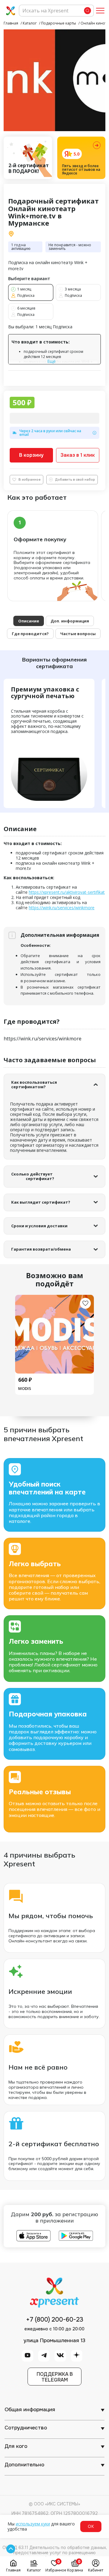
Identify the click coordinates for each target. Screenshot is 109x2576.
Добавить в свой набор (75, 479)
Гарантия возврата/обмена (41, 1249)
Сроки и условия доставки (39, 1226)
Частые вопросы (78, 634)
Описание (29, 621)
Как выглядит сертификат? (41, 1202)
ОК (91, 2526)
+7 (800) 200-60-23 (55, 2320)
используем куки (33, 2524)
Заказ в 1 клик (78, 455)
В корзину (31, 455)
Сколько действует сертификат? (33, 1176)
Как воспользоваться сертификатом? (35, 1085)
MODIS (25, 1388)
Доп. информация (70, 621)
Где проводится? (30, 634)
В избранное (30, 479)
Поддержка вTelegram (55, 2377)
